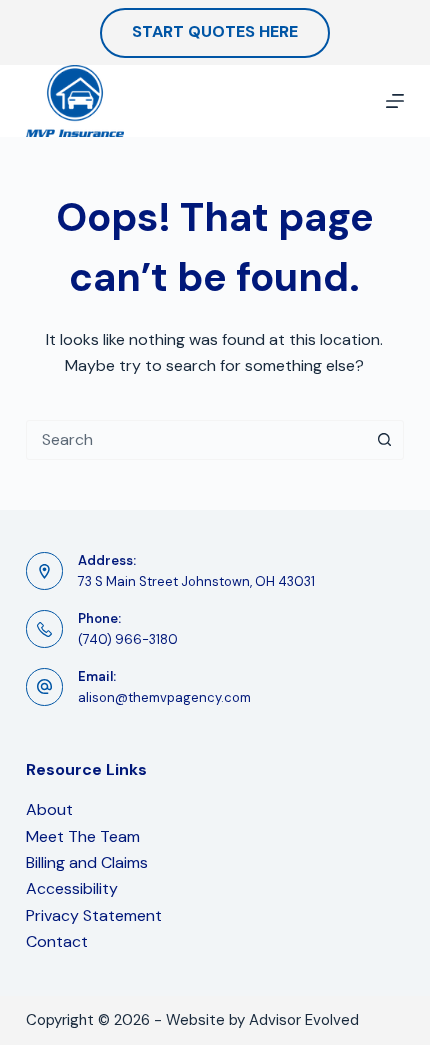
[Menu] (395, 101)
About (49, 809)
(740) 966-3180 (128, 639)
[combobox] (196, 440)
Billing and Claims (87, 862)
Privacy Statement (94, 915)
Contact (57, 941)
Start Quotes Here (215, 31)
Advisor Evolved (304, 1020)
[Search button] (384, 440)
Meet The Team (83, 836)
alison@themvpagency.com (164, 697)
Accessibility (72, 888)
